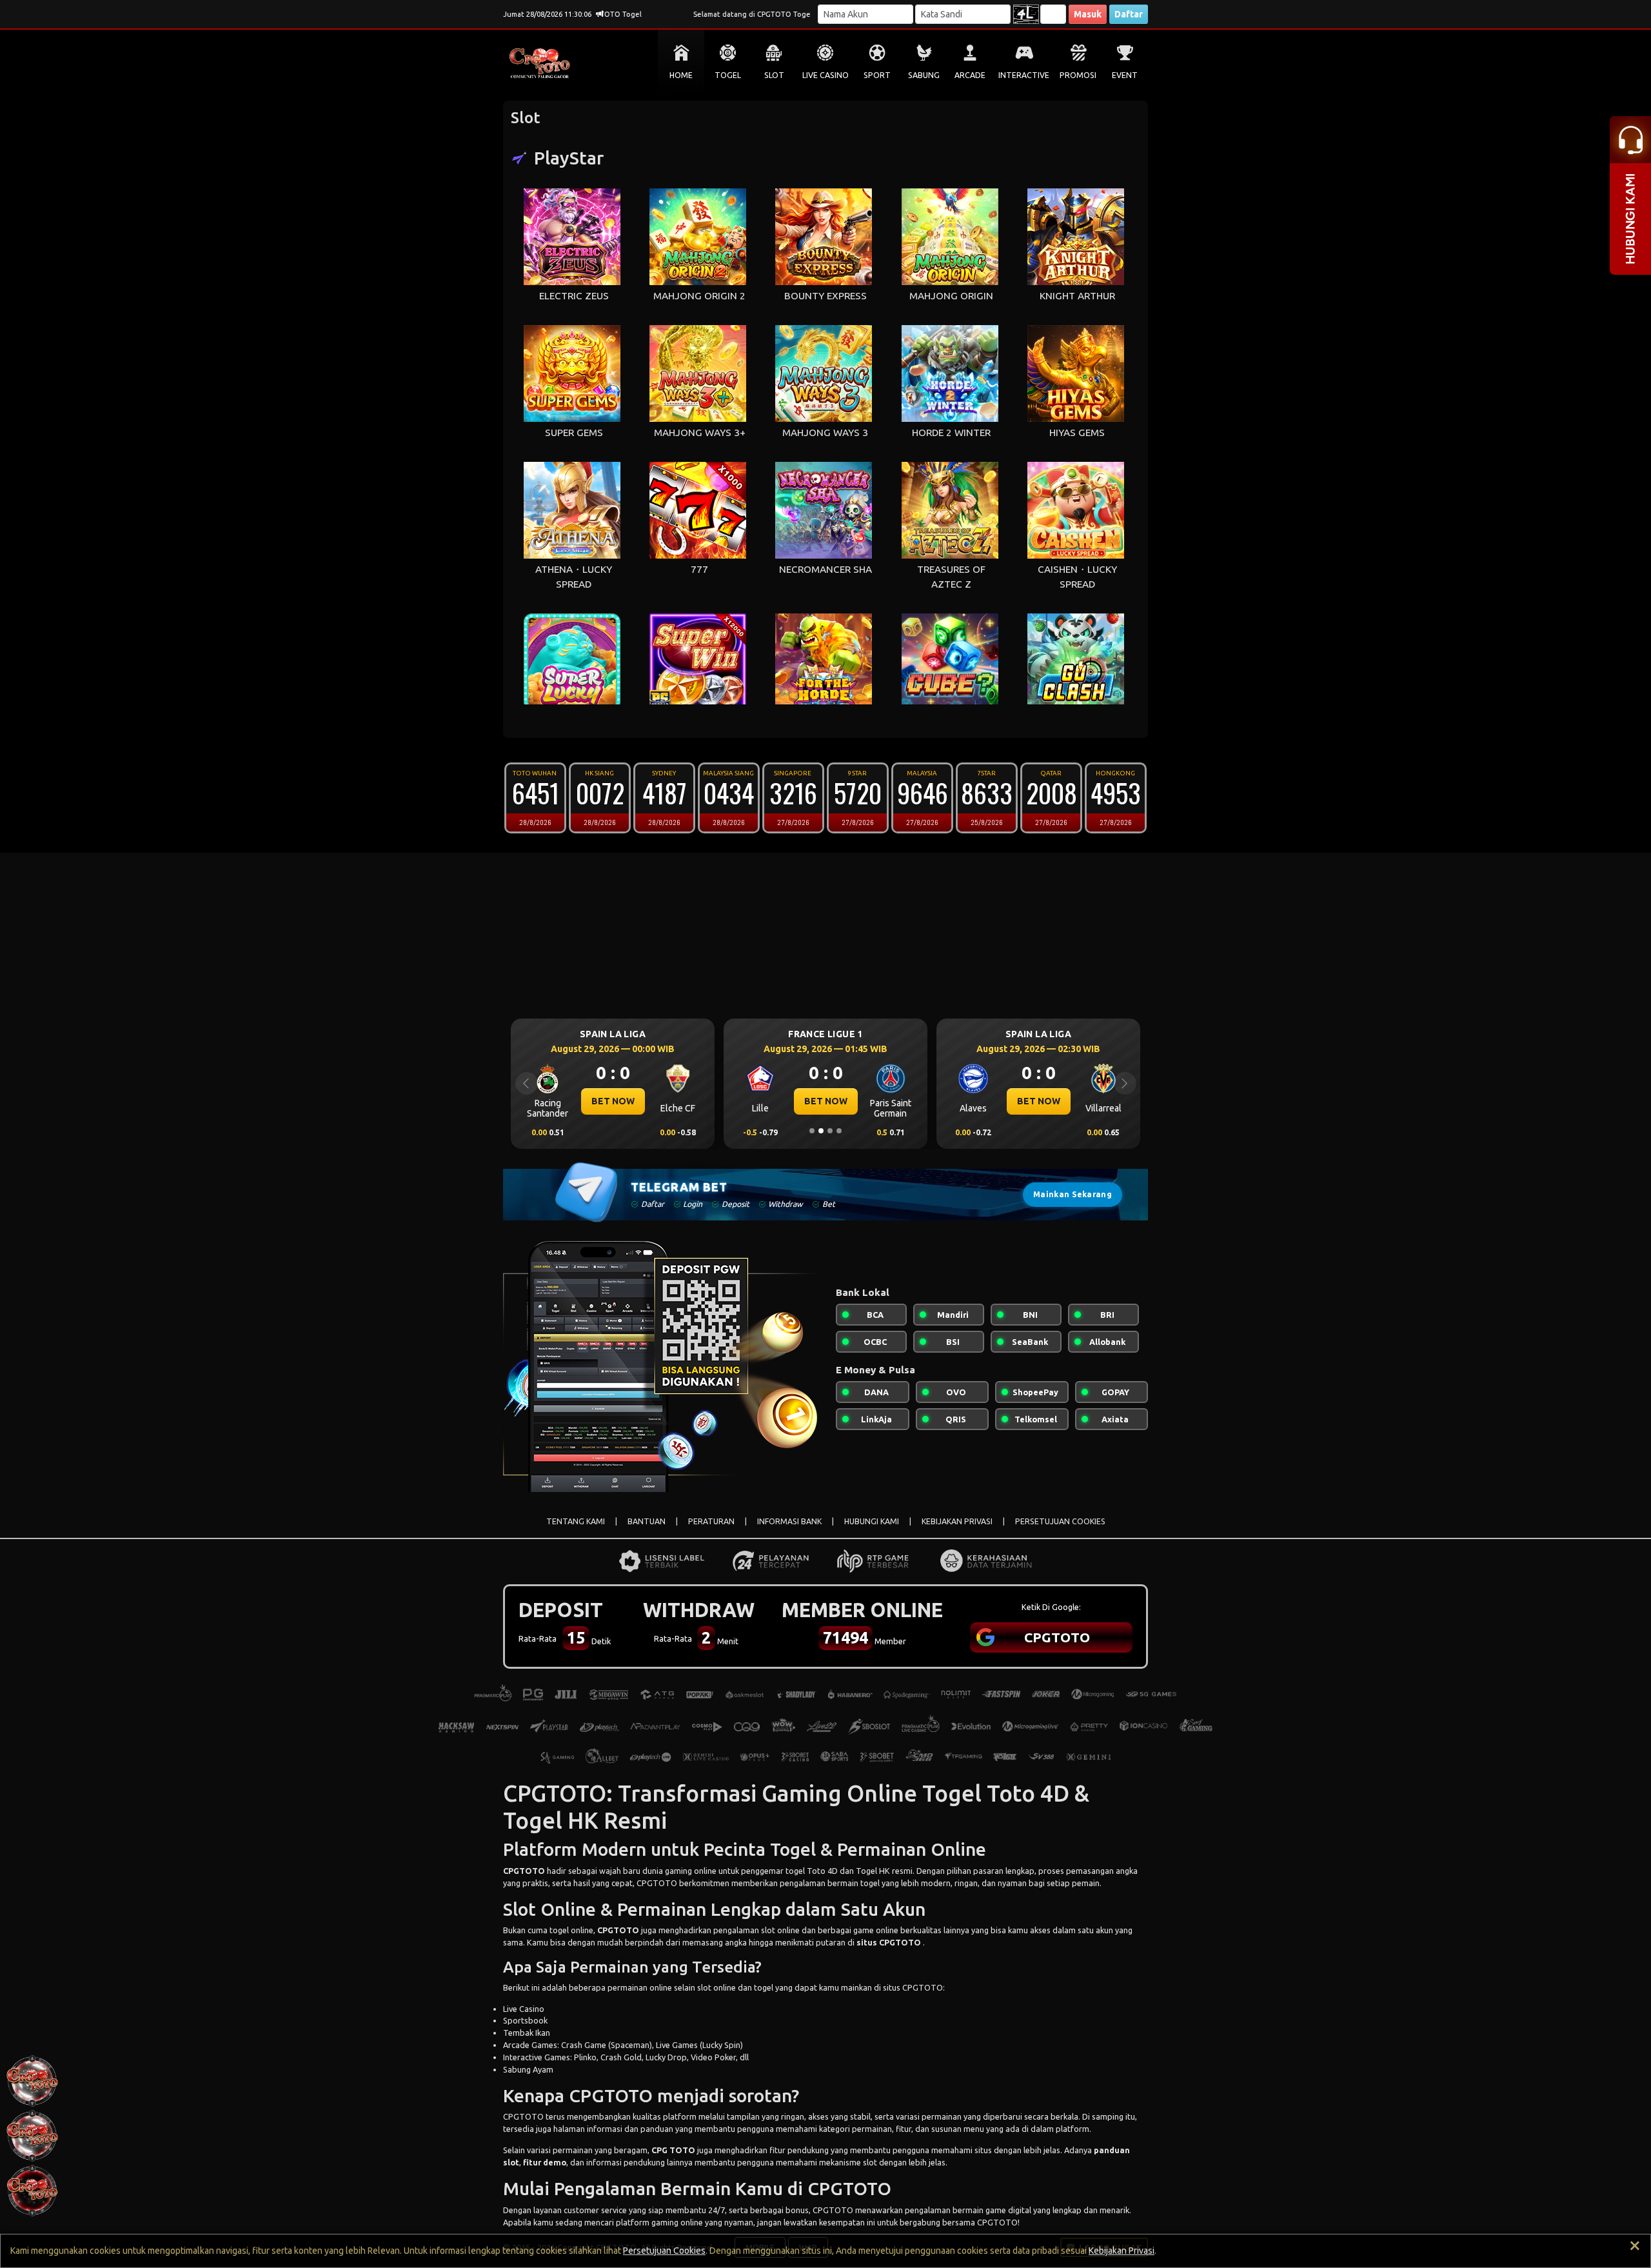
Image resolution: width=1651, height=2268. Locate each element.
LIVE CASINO (825, 75)
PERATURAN (711, 1521)
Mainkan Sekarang (1073, 1194)
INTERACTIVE (1024, 75)
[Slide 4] (839, 1131)
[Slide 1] (812, 1131)
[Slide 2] (821, 1131)
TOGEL (728, 75)
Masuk (1088, 14)
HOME (681, 75)
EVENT (1125, 75)
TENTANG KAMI (576, 1521)
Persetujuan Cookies (664, 2251)
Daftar (1129, 14)
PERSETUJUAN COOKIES (1060, 1521)
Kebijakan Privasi (1122, 2251)
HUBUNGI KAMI (872, 1521)
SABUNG (924, 75)
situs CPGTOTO (889, 1942)
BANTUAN (647, 1521)
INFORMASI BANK (789, 1521)
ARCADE (970, 75)
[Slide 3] (830, 1131)
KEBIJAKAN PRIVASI (957, 1521)
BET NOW (613, 1101)
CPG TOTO (673, 2150)
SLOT (774, 75)
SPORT (877, 75)
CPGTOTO (524, 1871)
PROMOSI (1078, 75)
